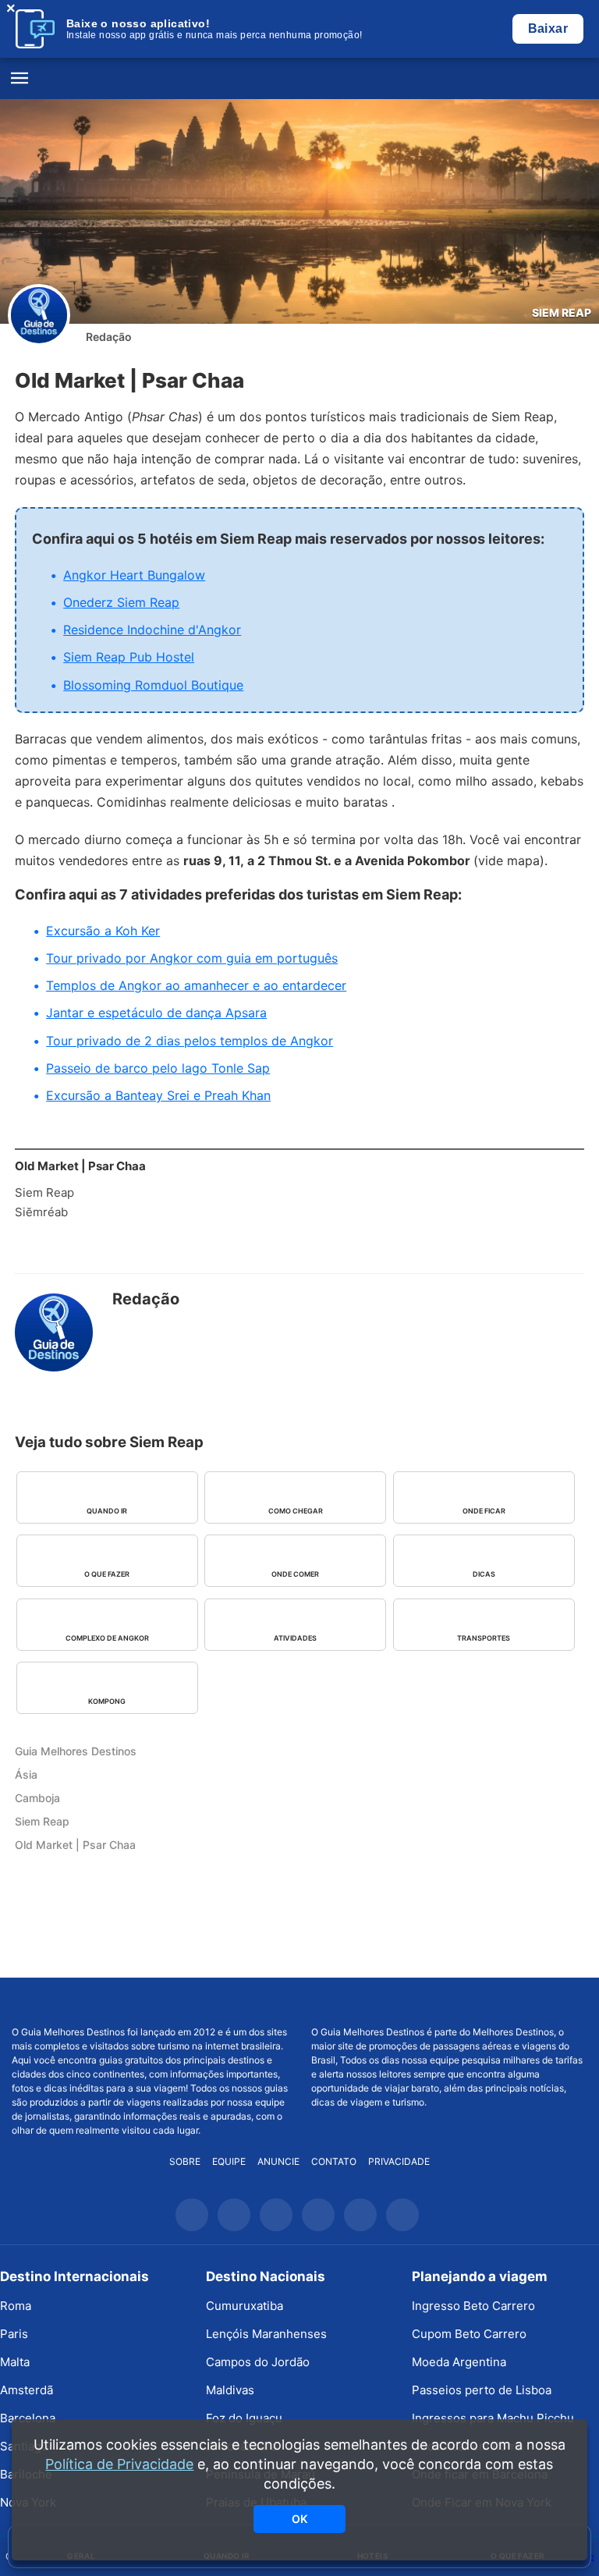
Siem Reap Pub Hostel (129, 657)
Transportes (484, 1638)
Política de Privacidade (119, 2464)
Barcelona (28, 2418)
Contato (334, 2161)
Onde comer (295, 1574)
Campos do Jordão (258, 2362)
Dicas (484, 1574)
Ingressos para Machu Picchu (493, 2418)
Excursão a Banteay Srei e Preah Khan (158, 1095)
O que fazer (107, 1574)
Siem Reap (562, 312)
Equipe (229, 2161)
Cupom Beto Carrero (469, 2334)
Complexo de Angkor (107, 1638)
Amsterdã (27, 2390)
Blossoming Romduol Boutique (153, 685)
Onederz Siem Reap (121, 602)
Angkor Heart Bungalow (134, 575)
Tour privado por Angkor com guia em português (192, 958)
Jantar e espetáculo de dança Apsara (156, 1013)
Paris (14, 2334)
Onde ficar (484, 1511)
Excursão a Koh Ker (103, 931)
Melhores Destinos (449, 2002)
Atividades (295, 1638)
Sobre (185, 2161)
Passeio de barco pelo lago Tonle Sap (158, 1068)
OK (299, 2519)
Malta (15, 2362)
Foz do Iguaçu (244, 2418)
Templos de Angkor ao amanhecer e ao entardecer (196, 985)
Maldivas (230, 2390)
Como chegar (296, 1511)
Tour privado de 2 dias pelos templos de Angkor (190, 1041)
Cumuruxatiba (245, 2306)
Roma (16, 2306)
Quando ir (107, 1511)
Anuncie (278, 2161)
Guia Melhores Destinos (299, 79)
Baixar (548, 28)
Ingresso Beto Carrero (473, 2306)
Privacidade (399, 2161)
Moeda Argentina (459, 2362)
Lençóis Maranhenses (266, 2334)
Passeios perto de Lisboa (482, 2390)
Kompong (107, 1701)
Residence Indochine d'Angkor (152, 630)
